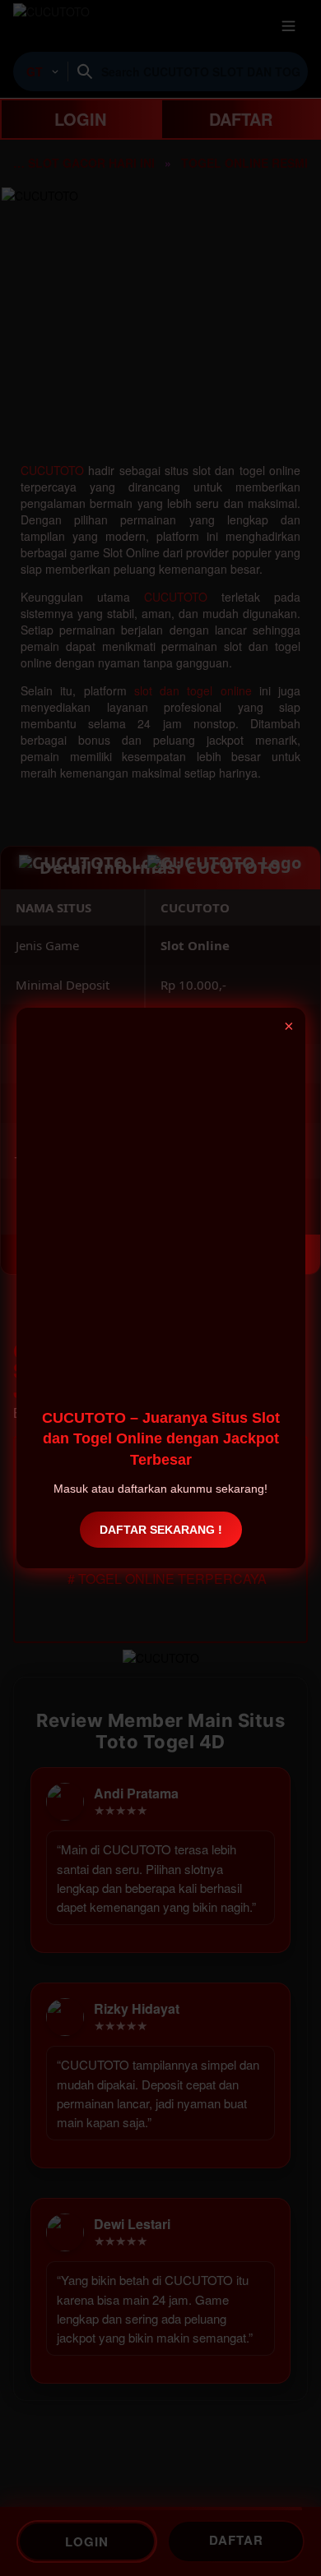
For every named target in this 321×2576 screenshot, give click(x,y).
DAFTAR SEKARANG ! (161, 1530)
